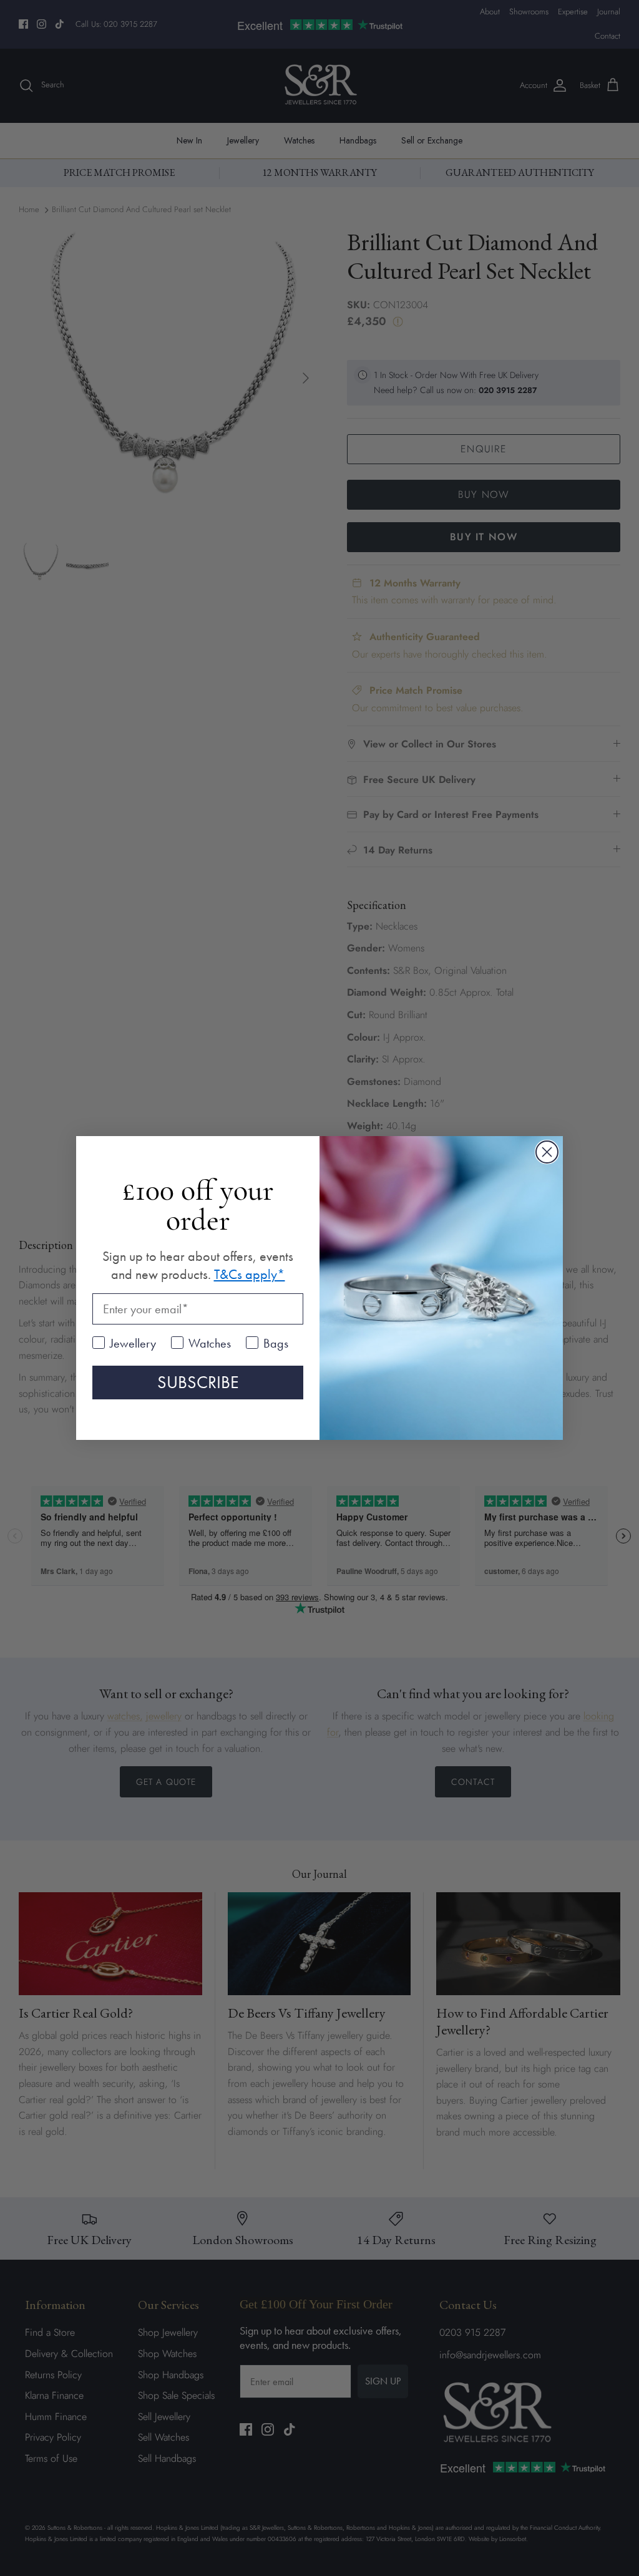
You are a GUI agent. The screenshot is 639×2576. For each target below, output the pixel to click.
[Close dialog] (547, 1152)
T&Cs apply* (250, 1274)
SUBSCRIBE (198, 1382)
